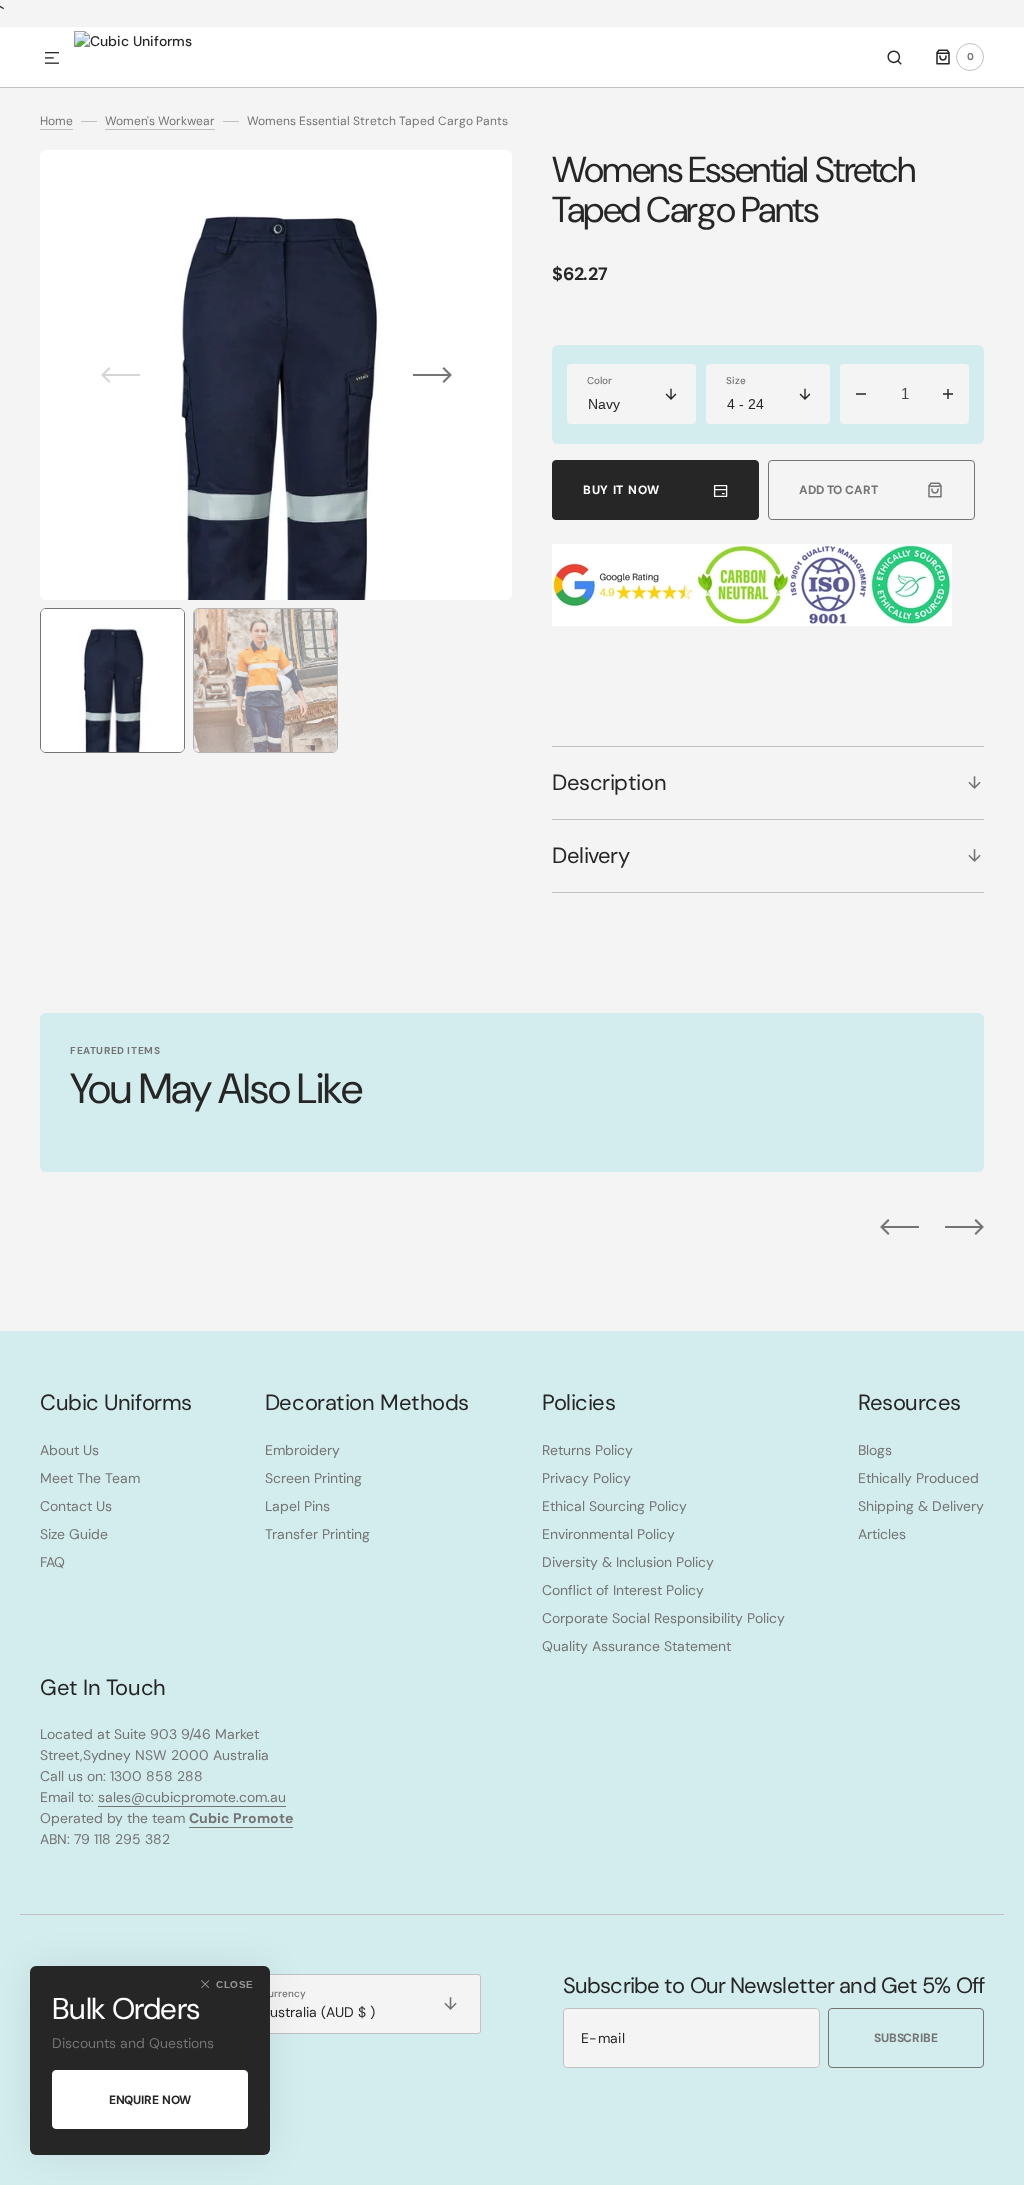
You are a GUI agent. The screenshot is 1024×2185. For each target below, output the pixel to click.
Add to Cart (838, 490)
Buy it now (621, 490)
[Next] (964, 1227)
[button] (52, 59)
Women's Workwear (160, 121)
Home (56, 121)
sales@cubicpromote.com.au (192, 1797)
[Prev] (899, 1227)
